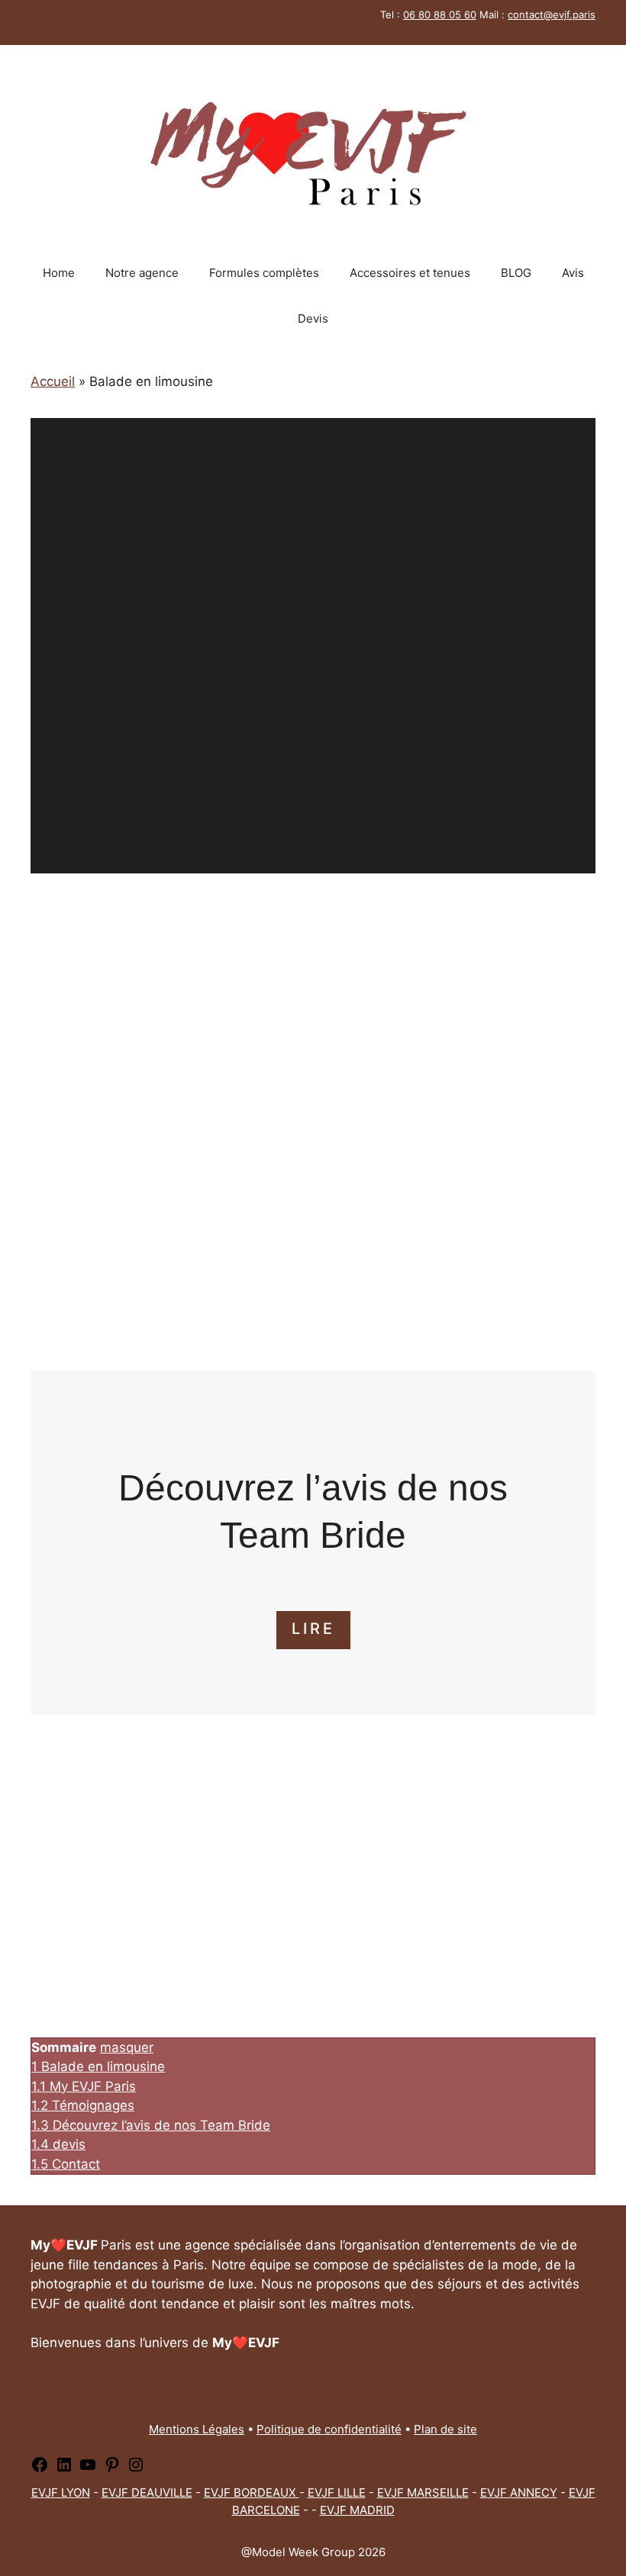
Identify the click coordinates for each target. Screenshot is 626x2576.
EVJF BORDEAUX (252, 2492)
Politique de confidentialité (329, 2429)
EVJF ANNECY (519, 2492)
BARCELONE (266, 2510)
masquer (127, 2047)
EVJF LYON (61, 2492)
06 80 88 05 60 (440, 14)
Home (59, 273)
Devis (313, 318)
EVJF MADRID (357, 2510)
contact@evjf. (540, 14)
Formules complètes (264, 273)
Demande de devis (313, 1286)
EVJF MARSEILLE (423, 2492)
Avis (573, 273)
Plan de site (445, 2429)
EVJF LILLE (337, 2492)
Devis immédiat (313, 779)
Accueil (53, 381)
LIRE (313, 1629)
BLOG (516, 273)
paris (584, 14)
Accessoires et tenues (410, 273)
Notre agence (142, 273)
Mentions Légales (197, 2429)
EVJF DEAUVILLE (147, 2492)
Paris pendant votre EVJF (227, 1030)
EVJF (582, 2492)
